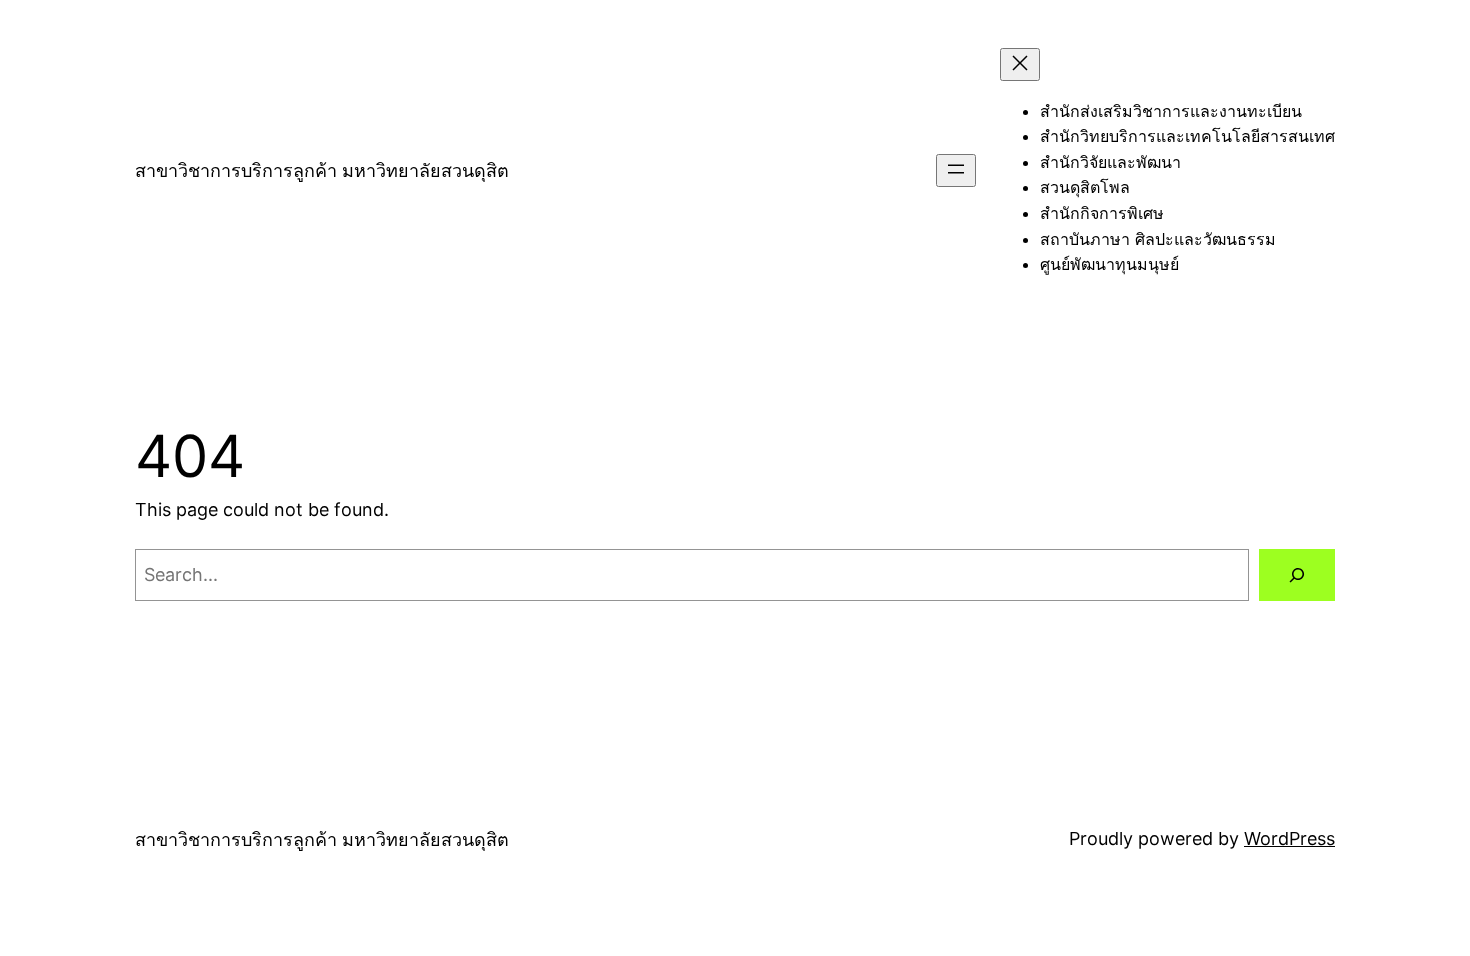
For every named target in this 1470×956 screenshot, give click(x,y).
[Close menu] (1020, 64)
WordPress (1289, 838)
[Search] (1297, 575)
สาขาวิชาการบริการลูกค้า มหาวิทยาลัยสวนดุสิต (322, 170)
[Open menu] (956, 170)
